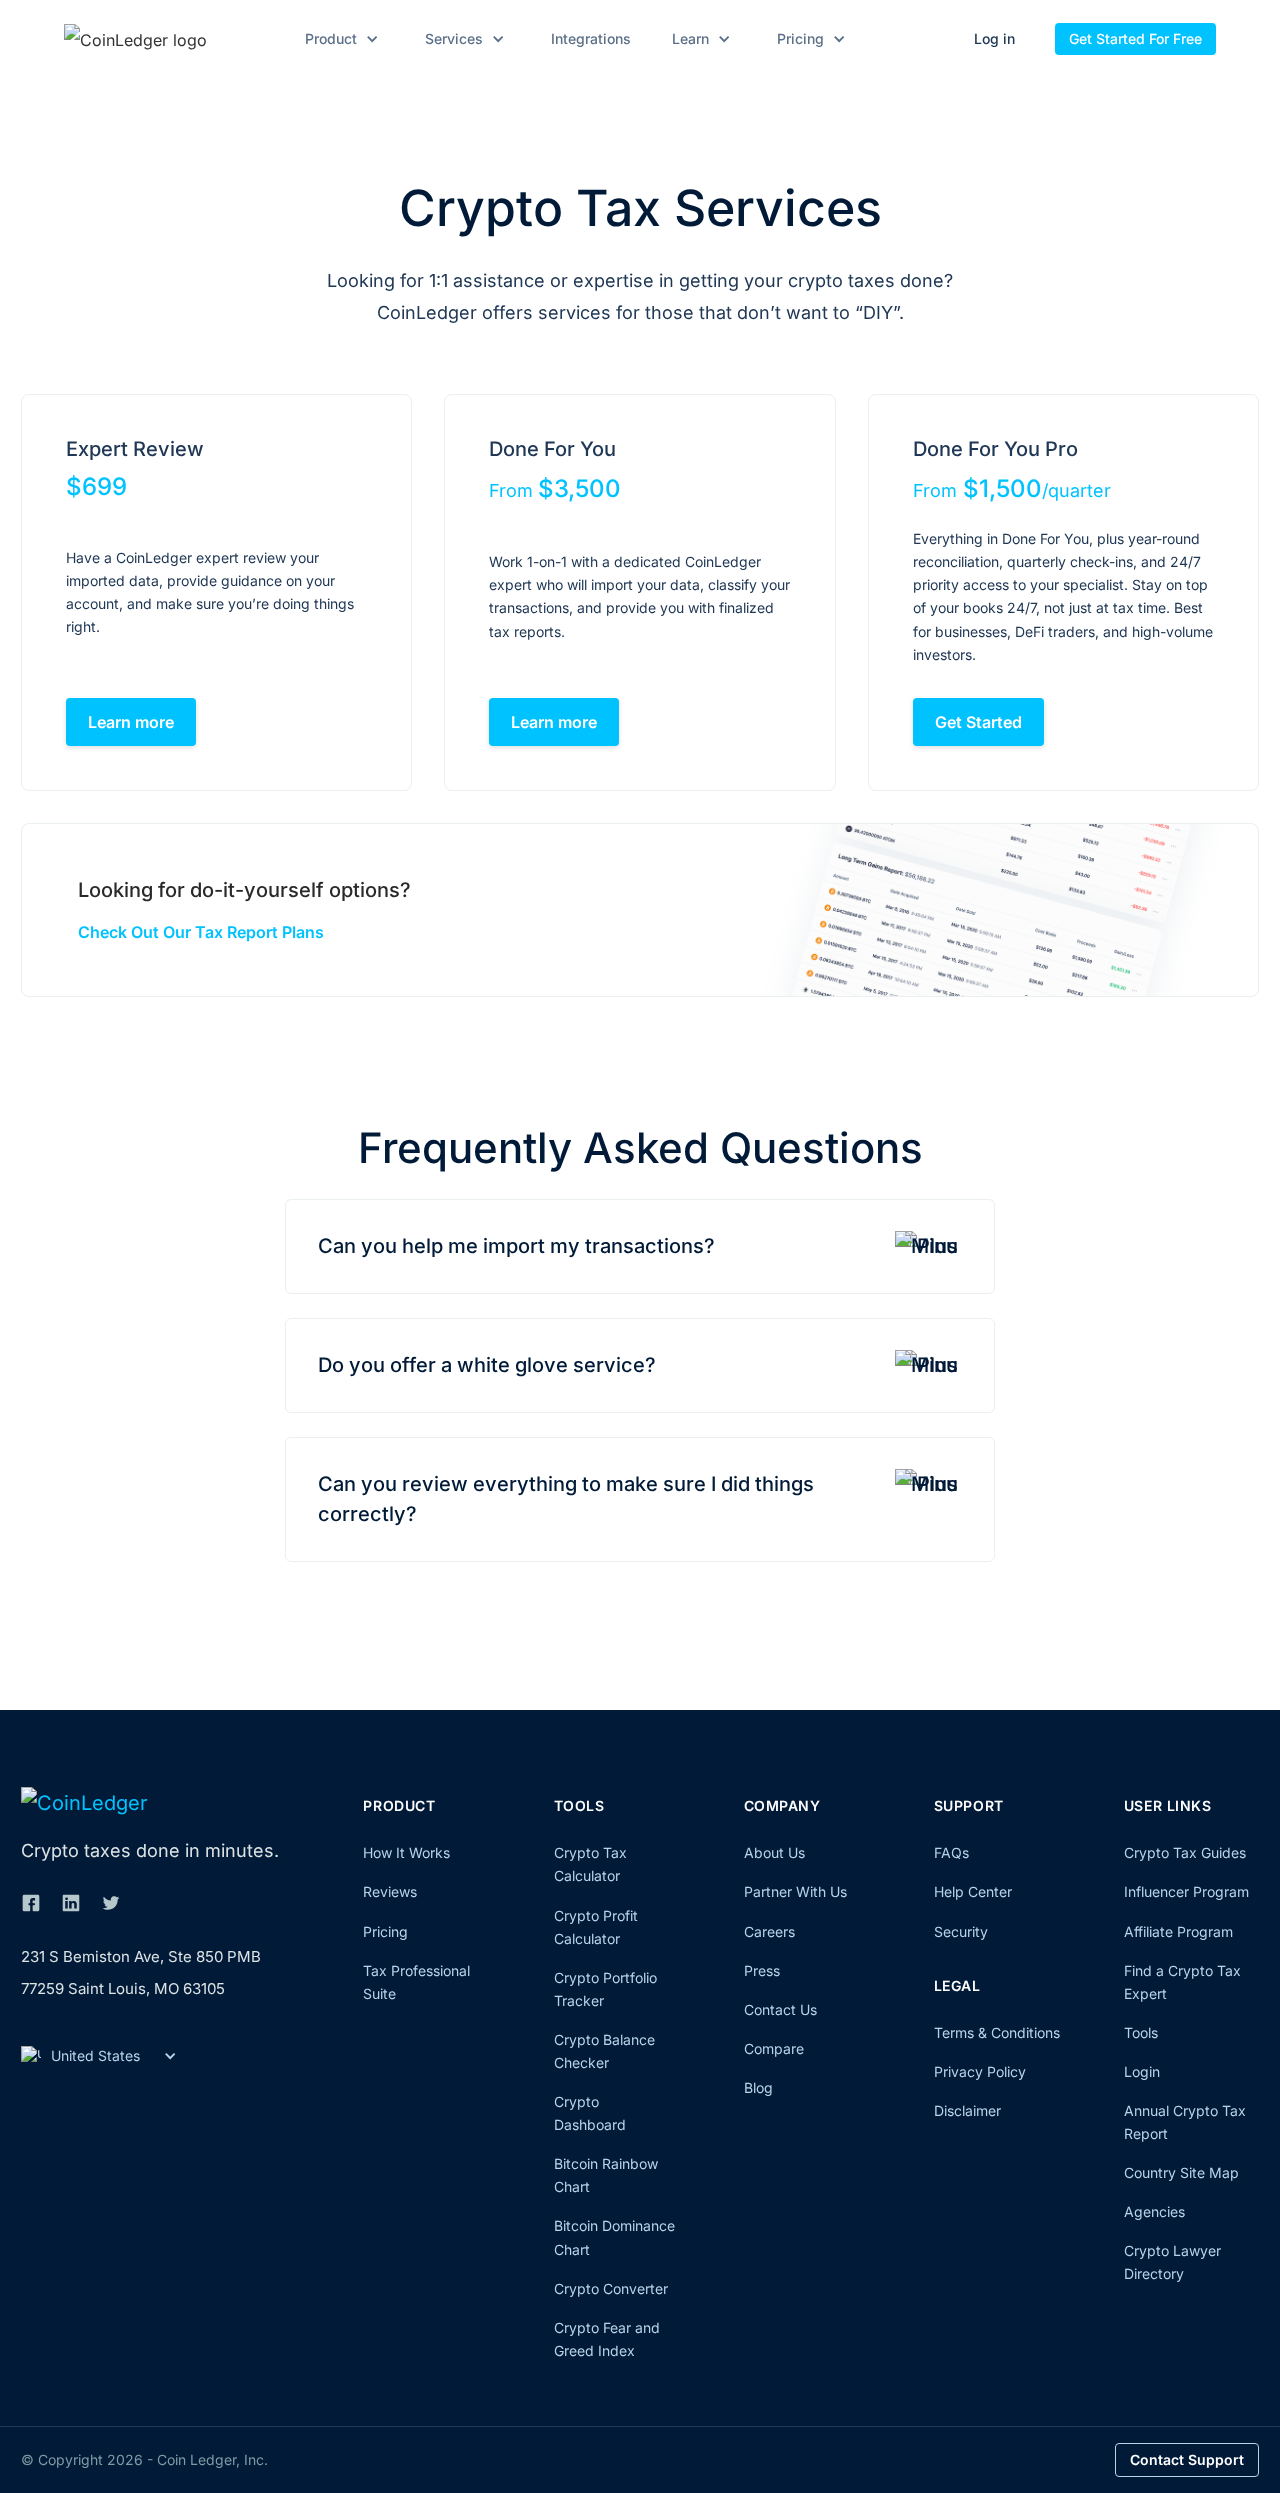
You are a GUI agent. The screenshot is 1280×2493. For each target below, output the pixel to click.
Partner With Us (795, 1891)
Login (1142, 2071)
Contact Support (1187, 2459)
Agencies (1154, 2211)
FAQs (951, 1852)
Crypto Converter (611, 2288)
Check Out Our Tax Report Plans (201, 932)
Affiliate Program (1178, 1931)
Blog (758, 2087)
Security (961, 1931)
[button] (338, 39)
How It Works (406, 1852)
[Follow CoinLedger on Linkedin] (71, 1903)
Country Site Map (1181, 2172)
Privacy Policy (980, 2071)
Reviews (390, 1891)
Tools (1141, 2032)
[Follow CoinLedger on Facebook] (31, 1903)
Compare (774, 2048)
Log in (994, 38)
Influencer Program (1186, 1891)
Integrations (591, 39)
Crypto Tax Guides (1185, 1852)
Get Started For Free (1135, 38)
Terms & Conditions (997, 2032)
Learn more (131, 722)
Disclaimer (967, 2110)
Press (762, 1970)
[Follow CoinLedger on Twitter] (111, 1903)
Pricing (385, 1931)
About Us (774, 1852)
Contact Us (780, 2009)
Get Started (978, 722)
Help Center (973, 1891)
